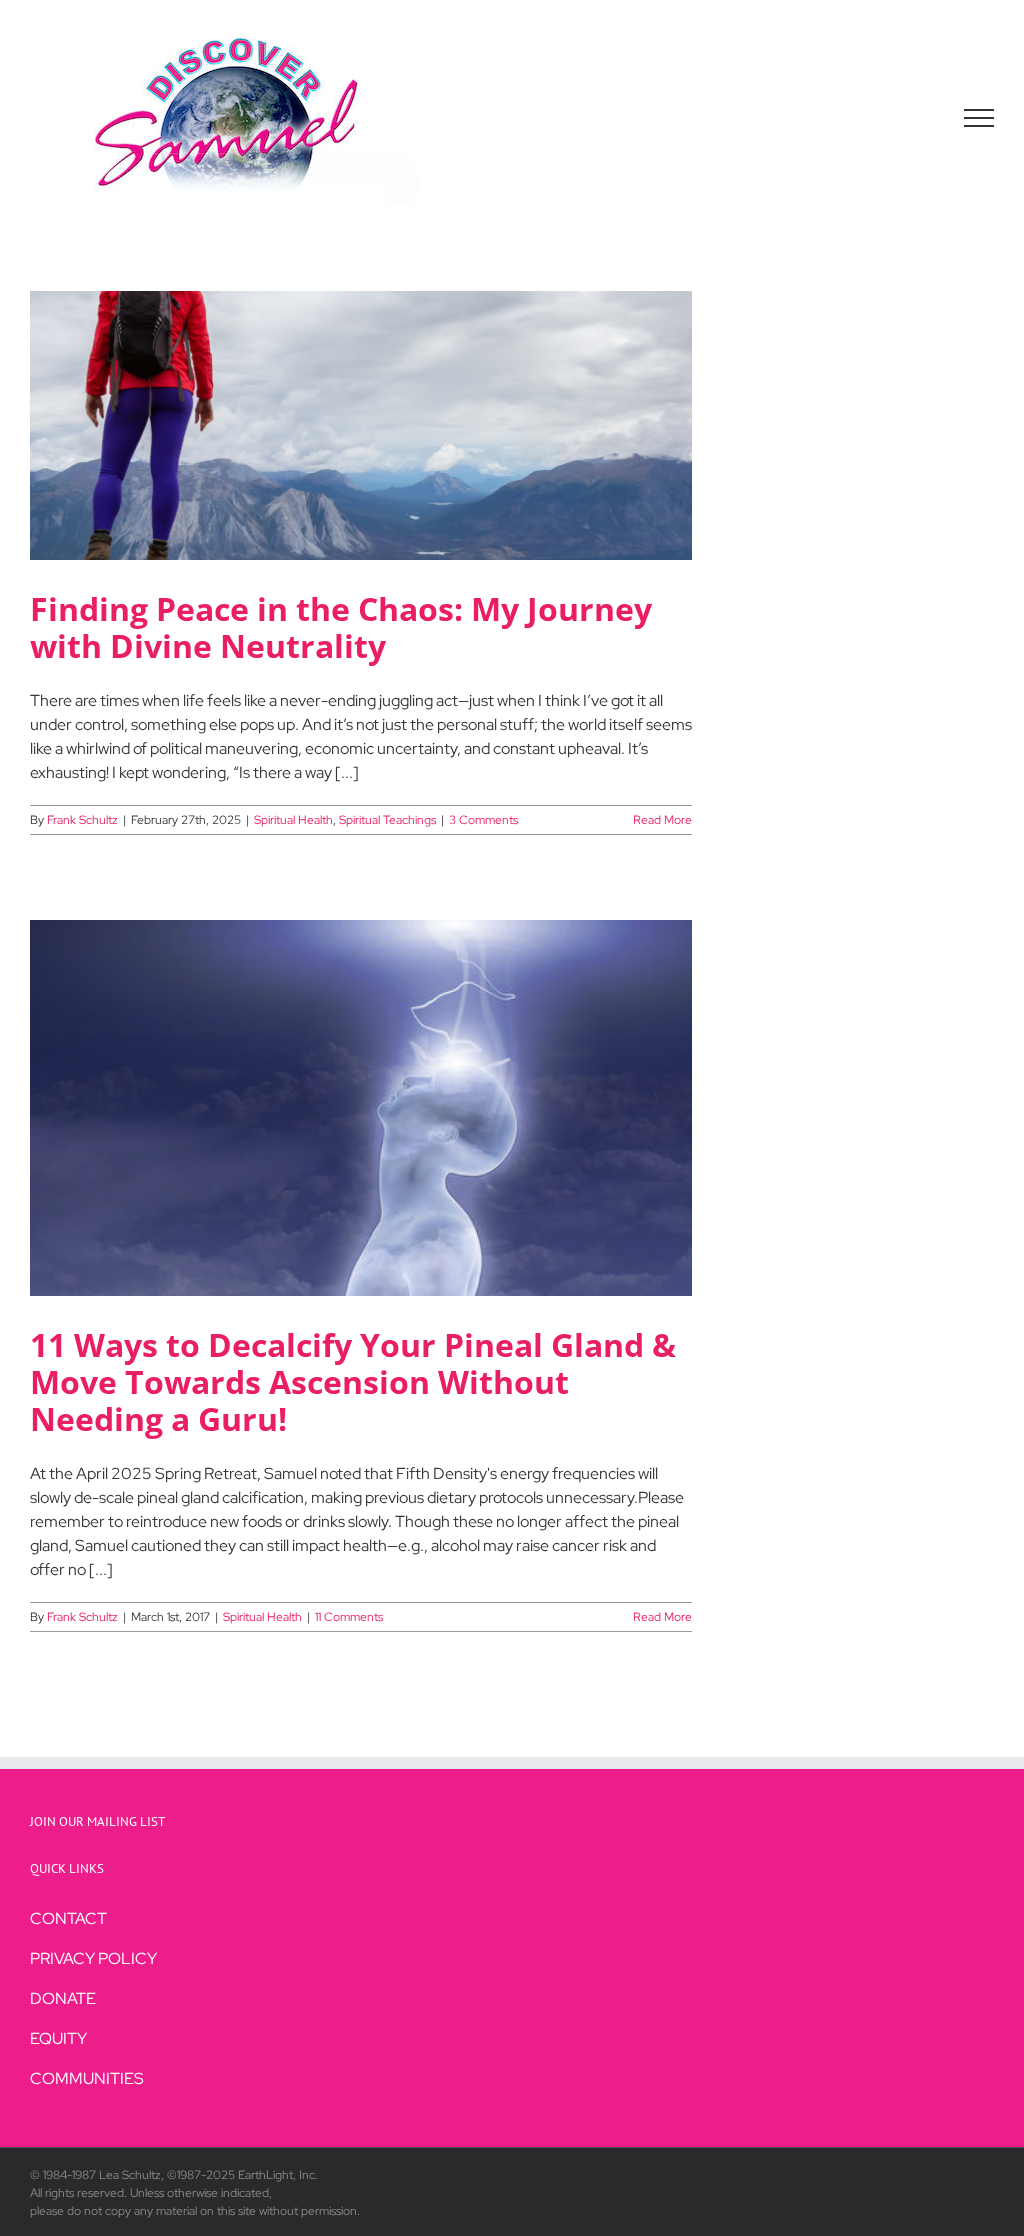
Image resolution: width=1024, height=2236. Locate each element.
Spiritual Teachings (387, 820)
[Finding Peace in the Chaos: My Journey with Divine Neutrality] (361, 425)
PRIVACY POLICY (93, 1958)
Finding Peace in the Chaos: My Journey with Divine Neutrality (341, 627)
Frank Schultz (82, 820)
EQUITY (58, 2038)
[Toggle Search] (910, 117)
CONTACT (68, 1918)
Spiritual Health (293, 820)
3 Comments (483, 820)
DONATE (63, 1998)
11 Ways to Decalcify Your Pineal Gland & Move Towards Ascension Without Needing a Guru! (353, 1381)
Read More (662, 820)
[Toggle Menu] (979, 118)
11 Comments (349, 1617)
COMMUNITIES (87, 2078)
